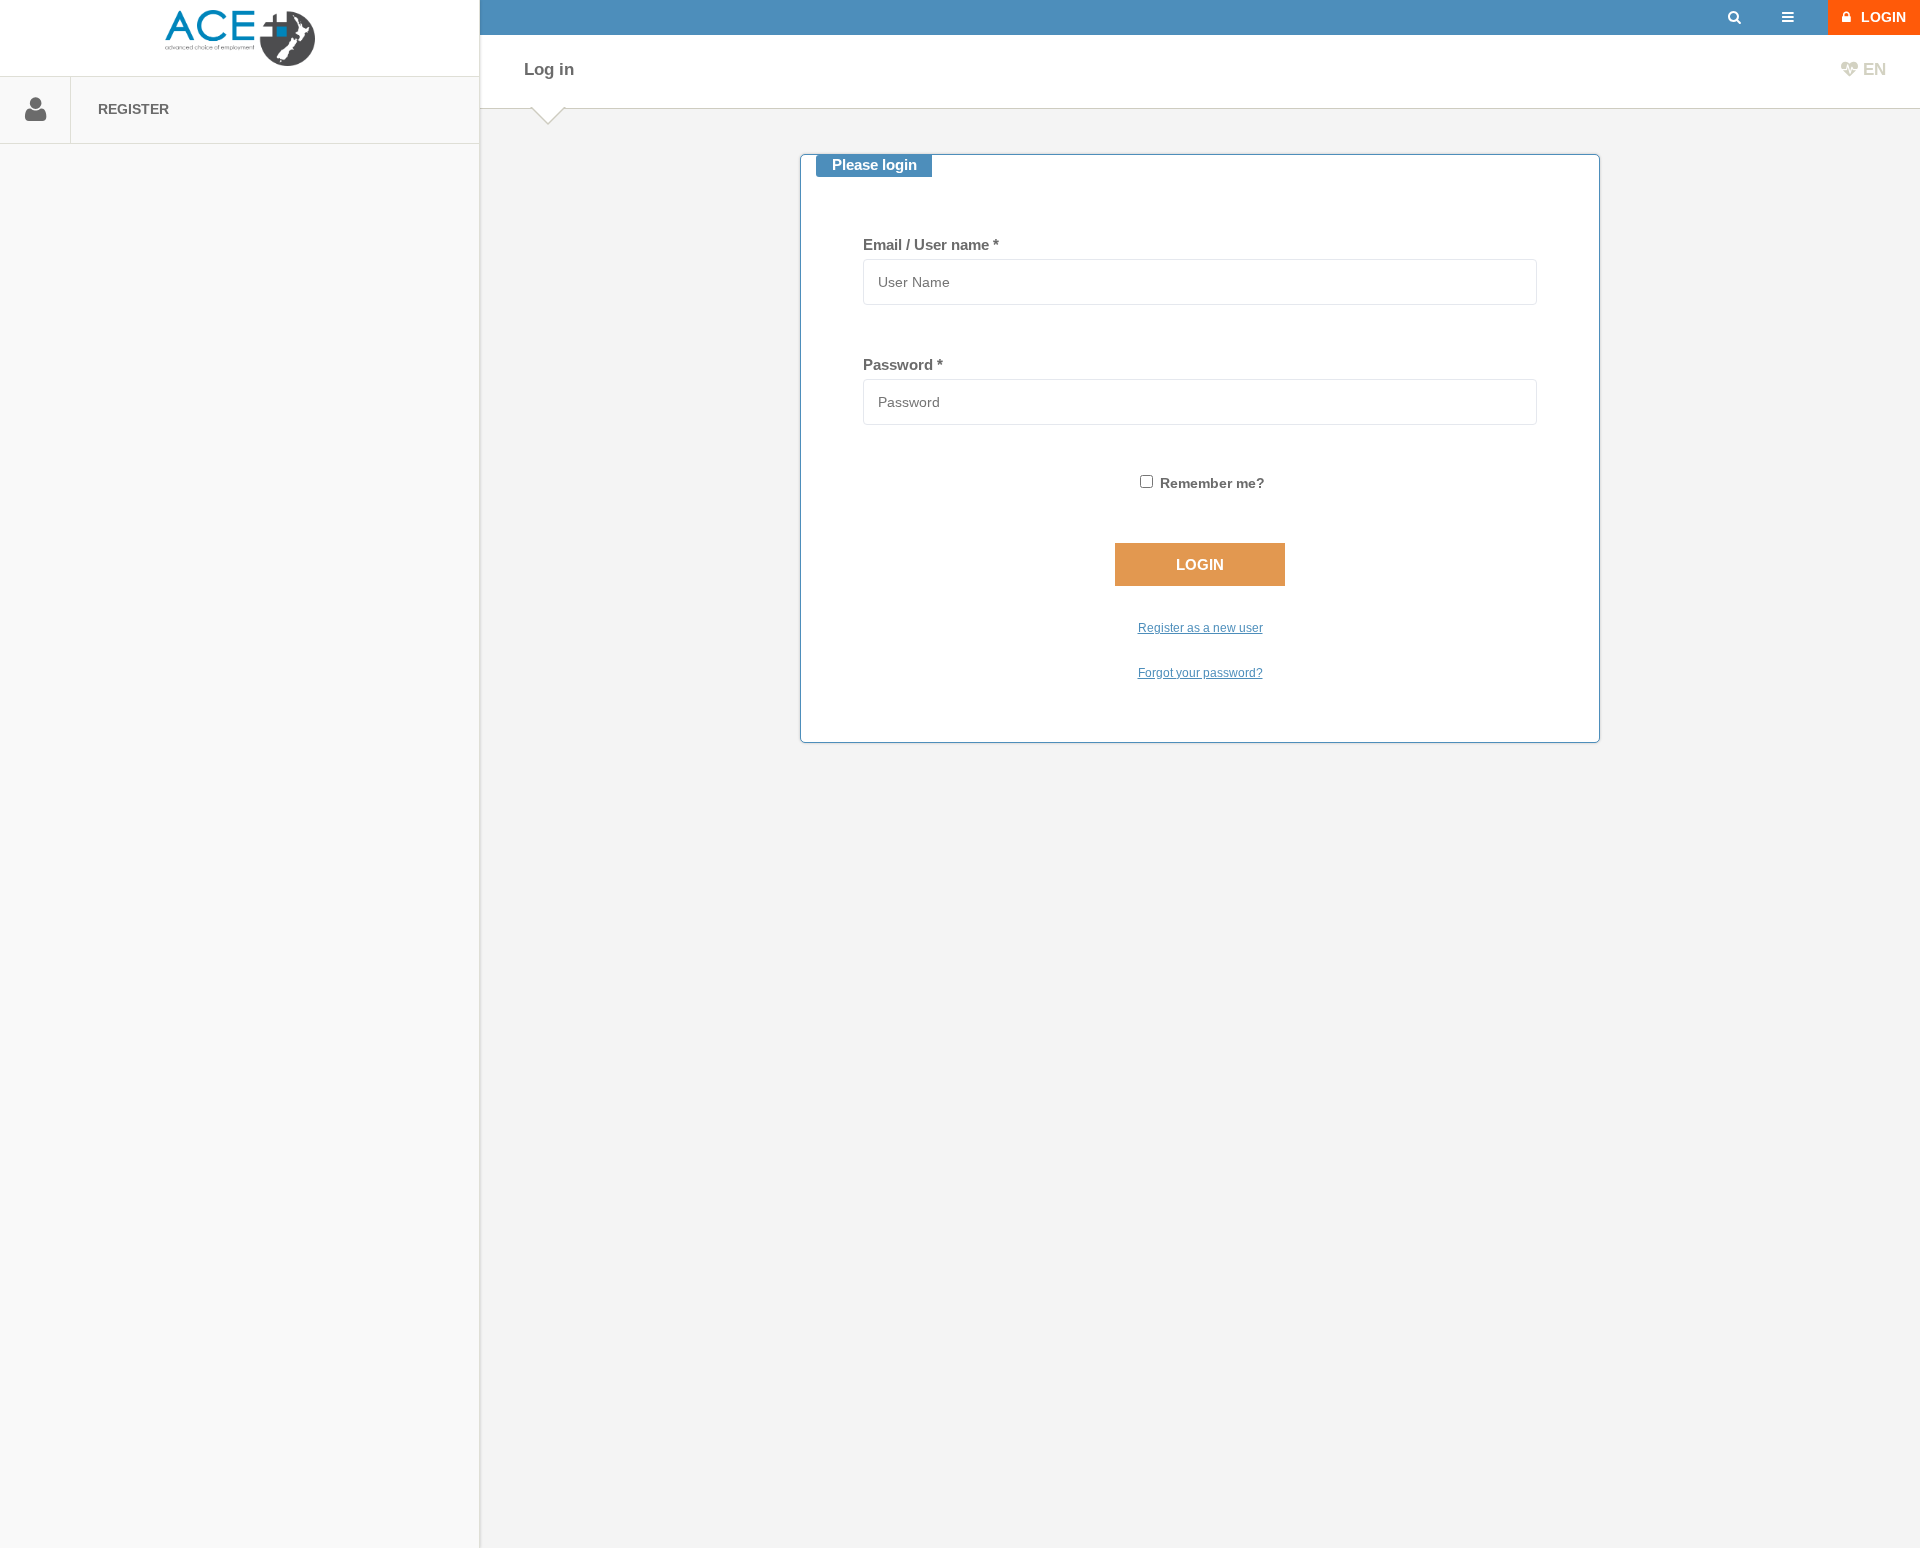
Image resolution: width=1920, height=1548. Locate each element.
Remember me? (1212, 483)
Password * (903, 364)
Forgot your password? (1200, 673)
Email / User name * (931, 244)
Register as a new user (1200, 628)
